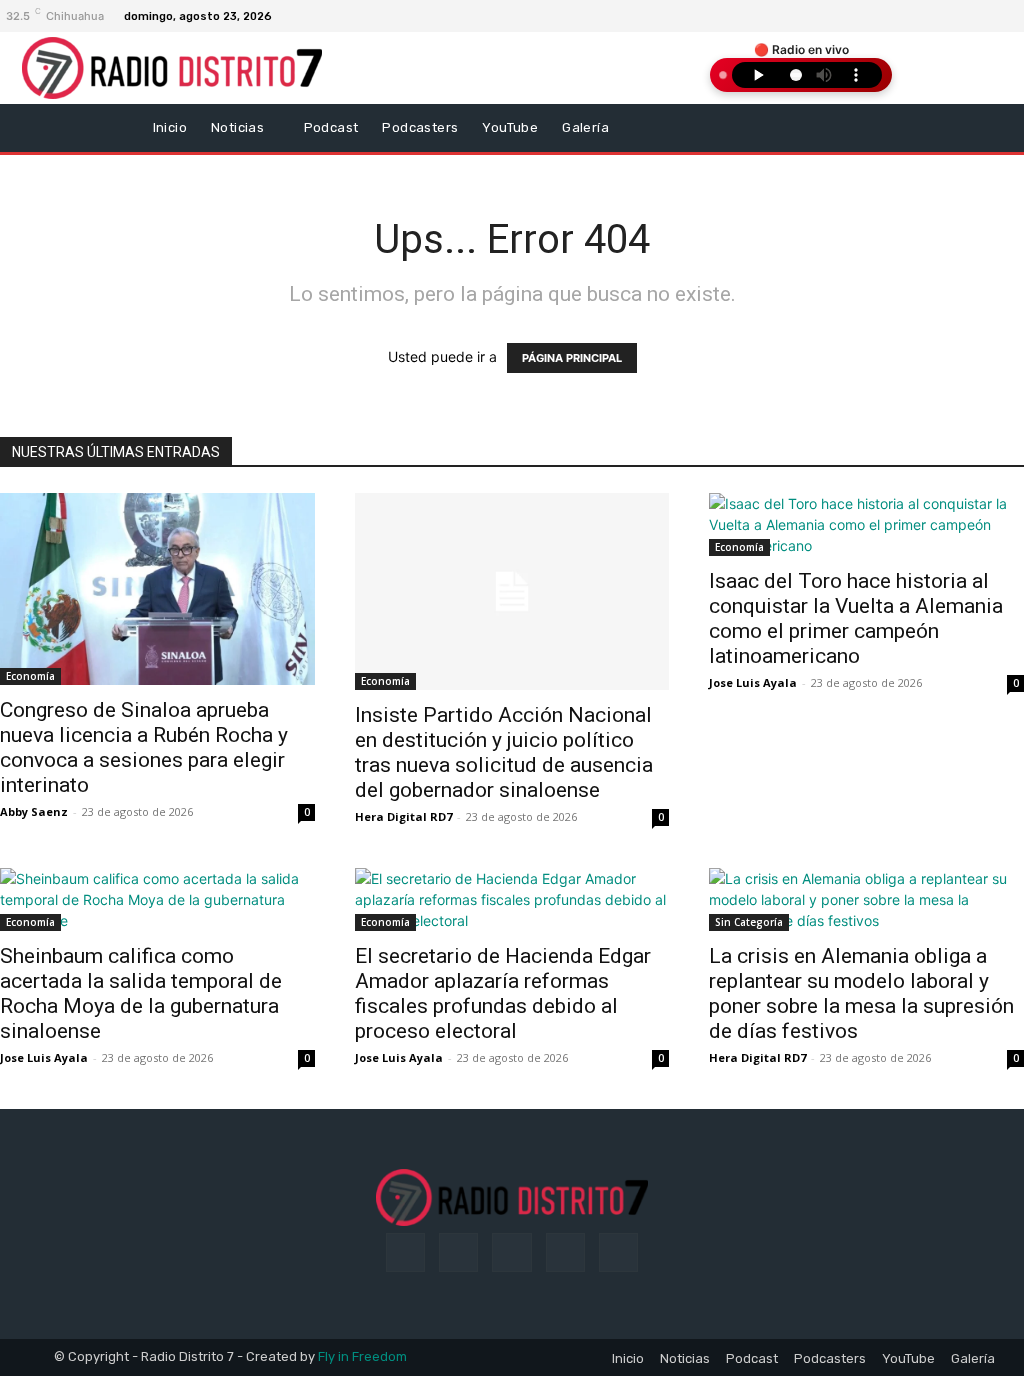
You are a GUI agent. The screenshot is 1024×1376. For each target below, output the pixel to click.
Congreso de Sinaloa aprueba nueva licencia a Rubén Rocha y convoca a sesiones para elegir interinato (144, 747)
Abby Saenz (34, 811)
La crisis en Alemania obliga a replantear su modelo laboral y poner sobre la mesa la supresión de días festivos (861, 993)
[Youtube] (618, 1252)
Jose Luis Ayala (753, 682)
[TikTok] (511, 1252)
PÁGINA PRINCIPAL (572, 358)
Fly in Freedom (362, 1356)
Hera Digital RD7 (403, 816)
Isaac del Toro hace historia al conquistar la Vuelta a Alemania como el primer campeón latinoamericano (856, 618)
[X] (1009, 16)
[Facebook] (961, 16)
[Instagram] (985, 16)
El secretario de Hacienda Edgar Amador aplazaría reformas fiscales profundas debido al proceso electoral (503, 993)
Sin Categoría (749, 922)
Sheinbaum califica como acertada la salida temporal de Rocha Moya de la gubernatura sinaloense (141, 993)
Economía (30, 676)
